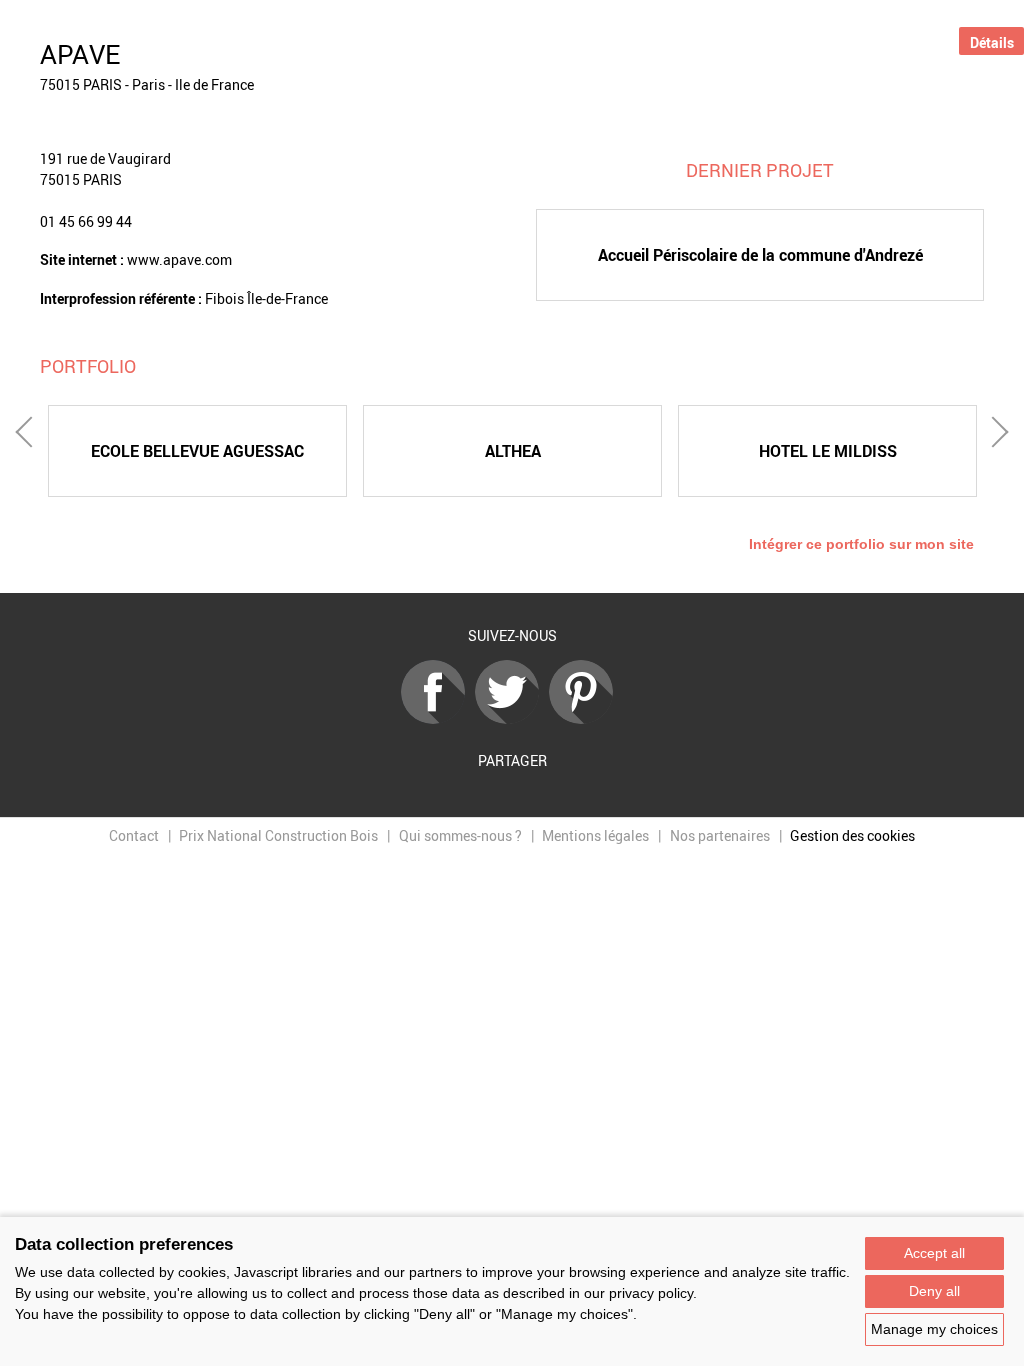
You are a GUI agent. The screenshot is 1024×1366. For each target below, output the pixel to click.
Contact (134, 835)
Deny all (934, 1291)
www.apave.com (179, 259)
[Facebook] (438, 718)
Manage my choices (934, 1329)
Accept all (934, 1253)
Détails (992, 42)
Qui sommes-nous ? (460, 835)
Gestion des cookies (852, 835)
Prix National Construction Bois (278, 835)
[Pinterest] (586, 718)
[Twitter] (512, 718)
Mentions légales (595, 835)
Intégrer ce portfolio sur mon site (861, 544)
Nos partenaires (720, 835)
